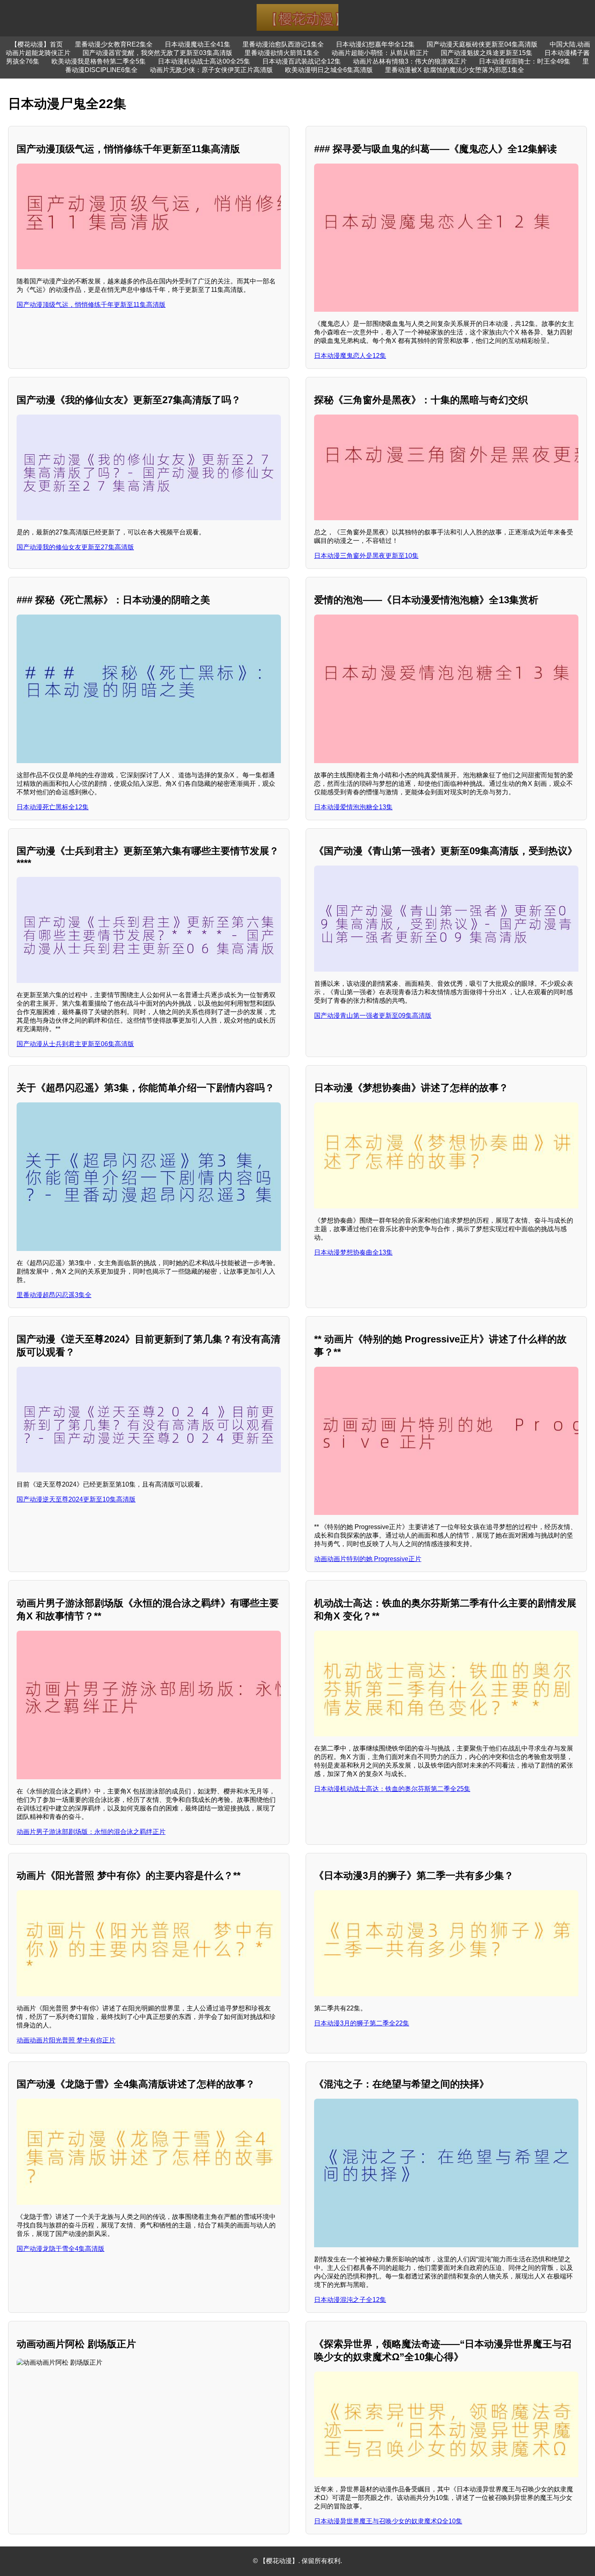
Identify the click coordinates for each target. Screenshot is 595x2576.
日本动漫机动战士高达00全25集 (204, 61)
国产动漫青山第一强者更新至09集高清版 (373, 1016)
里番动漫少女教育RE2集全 (114, 44)
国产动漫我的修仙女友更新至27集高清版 (75, 547)
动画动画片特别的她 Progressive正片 (368, 1559)
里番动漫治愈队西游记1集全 (283, 44)
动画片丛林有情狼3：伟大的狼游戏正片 (410, 61)
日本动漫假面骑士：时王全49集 (525, 61)
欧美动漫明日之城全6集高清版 (329, 70)
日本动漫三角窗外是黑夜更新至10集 (366, 556)
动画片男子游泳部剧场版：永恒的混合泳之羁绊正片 (91, 1832)
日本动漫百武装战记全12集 (302, 61)
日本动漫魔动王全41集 (198, 44)
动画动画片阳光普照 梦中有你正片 (66, 2040)
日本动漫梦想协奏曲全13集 (353, 1252)
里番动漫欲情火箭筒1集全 (282, 53)
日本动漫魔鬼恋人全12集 (350, 356)
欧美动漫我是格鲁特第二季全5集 (99, 61)
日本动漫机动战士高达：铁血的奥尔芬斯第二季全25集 (392, 1789)
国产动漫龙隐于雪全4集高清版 (61, 2249)
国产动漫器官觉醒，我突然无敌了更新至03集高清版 (157, 53)
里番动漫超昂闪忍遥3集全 (54, 1295)
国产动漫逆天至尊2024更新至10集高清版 (76, 1499)
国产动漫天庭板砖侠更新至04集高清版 (482, 44)
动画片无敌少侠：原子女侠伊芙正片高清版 (211, 70)
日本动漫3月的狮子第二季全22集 (362, 2023)
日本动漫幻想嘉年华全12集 (375, 44)
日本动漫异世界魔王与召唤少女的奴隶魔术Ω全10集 (388, 2521)
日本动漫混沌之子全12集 (350, 2300)
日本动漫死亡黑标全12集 (53, 807)
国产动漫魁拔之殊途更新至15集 (487, 53)
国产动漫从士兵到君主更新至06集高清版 (75, 1044)
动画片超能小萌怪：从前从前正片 (380, 53)
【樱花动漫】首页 (37, 44)
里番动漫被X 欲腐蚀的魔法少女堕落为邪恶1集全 (455, 70)
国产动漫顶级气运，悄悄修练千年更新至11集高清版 (91, 305)
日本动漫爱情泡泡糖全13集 (353, 807)
